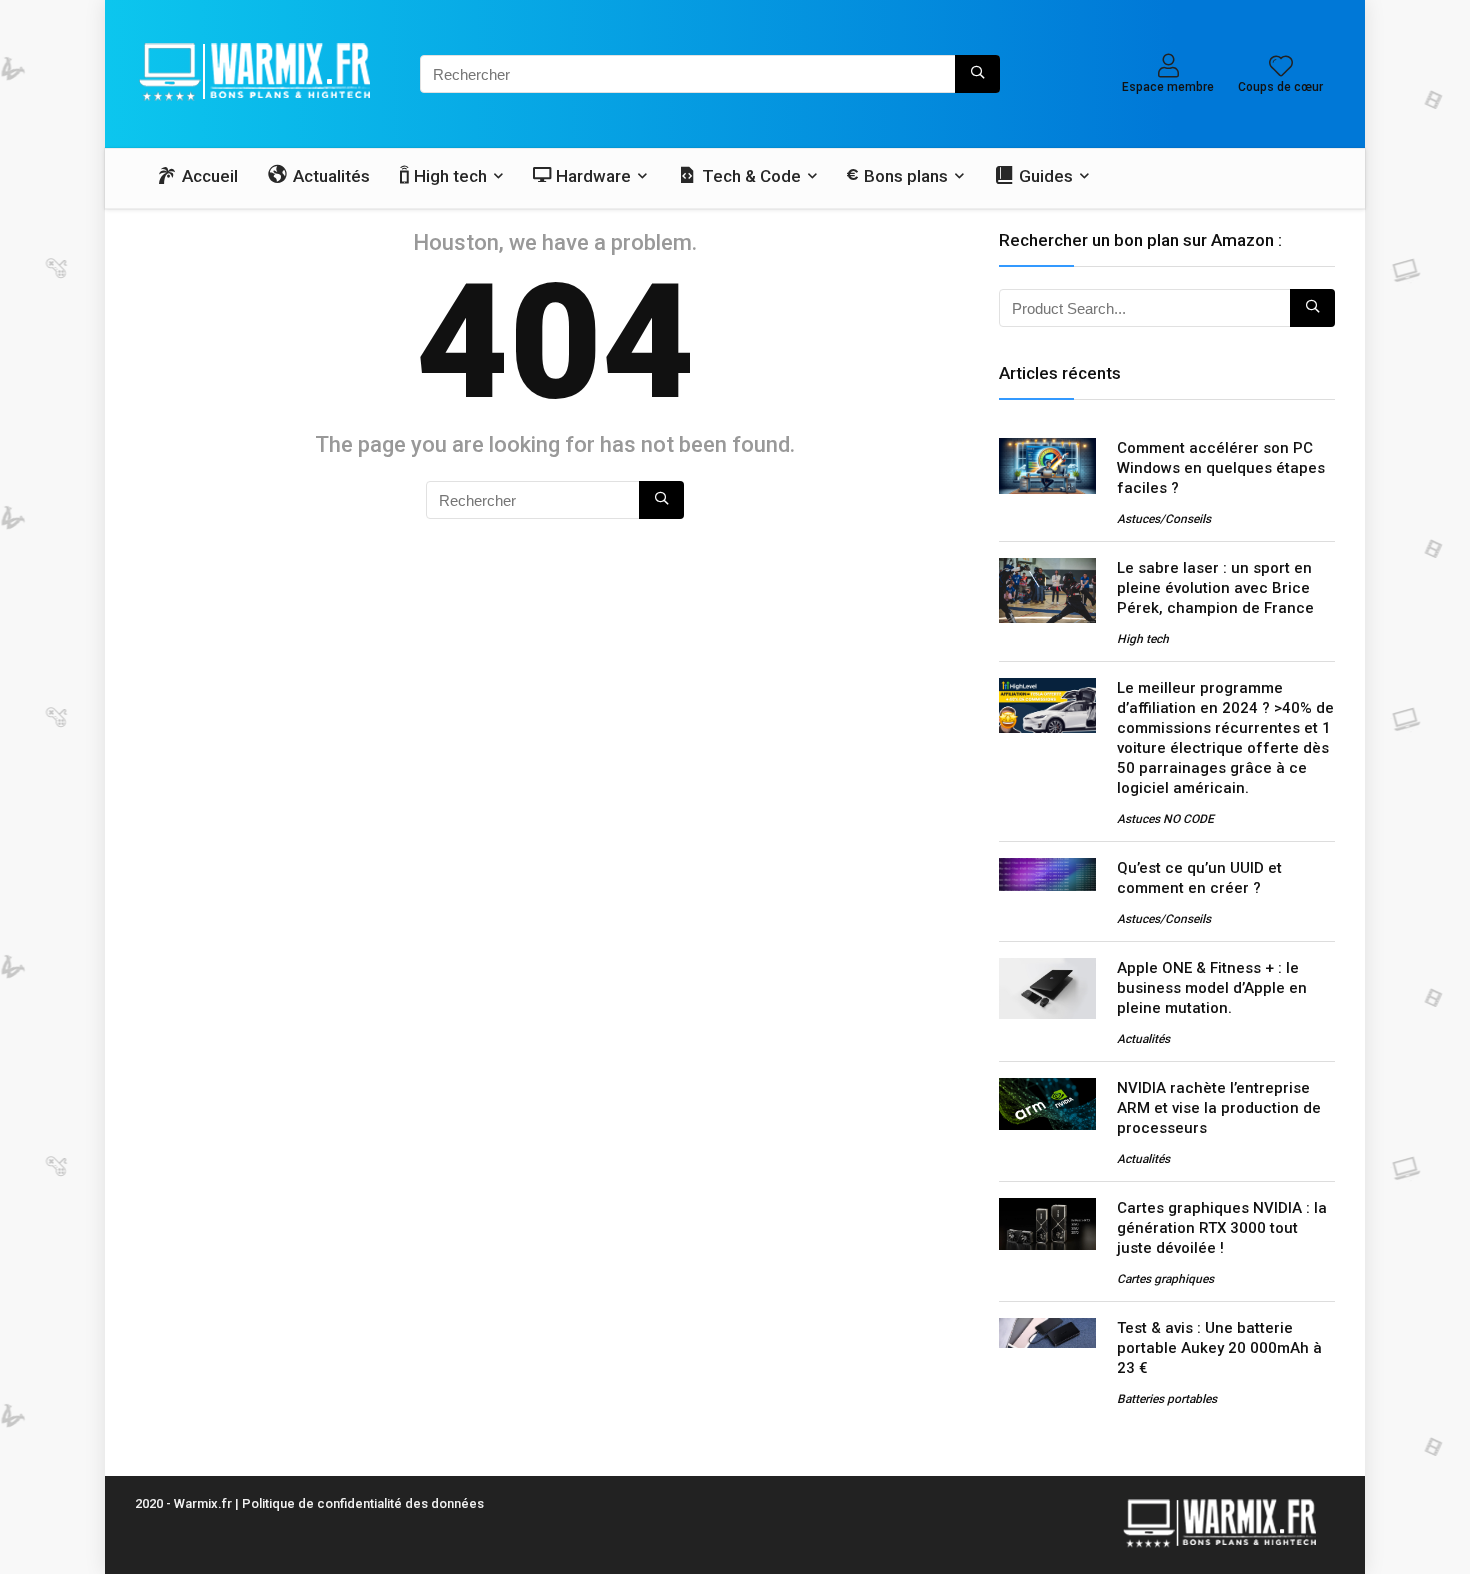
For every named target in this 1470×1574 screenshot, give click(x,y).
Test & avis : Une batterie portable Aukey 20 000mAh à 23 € (1219, 1348)
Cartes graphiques (1165, 1279)
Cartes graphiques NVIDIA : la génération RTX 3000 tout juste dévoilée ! (1222, 1228)
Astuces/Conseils (1164, 519)
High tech (1143, 639)
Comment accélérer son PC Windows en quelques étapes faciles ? (1221, 468)
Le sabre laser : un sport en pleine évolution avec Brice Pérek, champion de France (1215, 588)
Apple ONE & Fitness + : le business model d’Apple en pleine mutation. (1212, 988)
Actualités (1143, 1039)
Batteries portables (1167, 1399)
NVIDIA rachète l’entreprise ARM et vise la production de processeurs (1219, 1108)
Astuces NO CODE (1165, 819)
